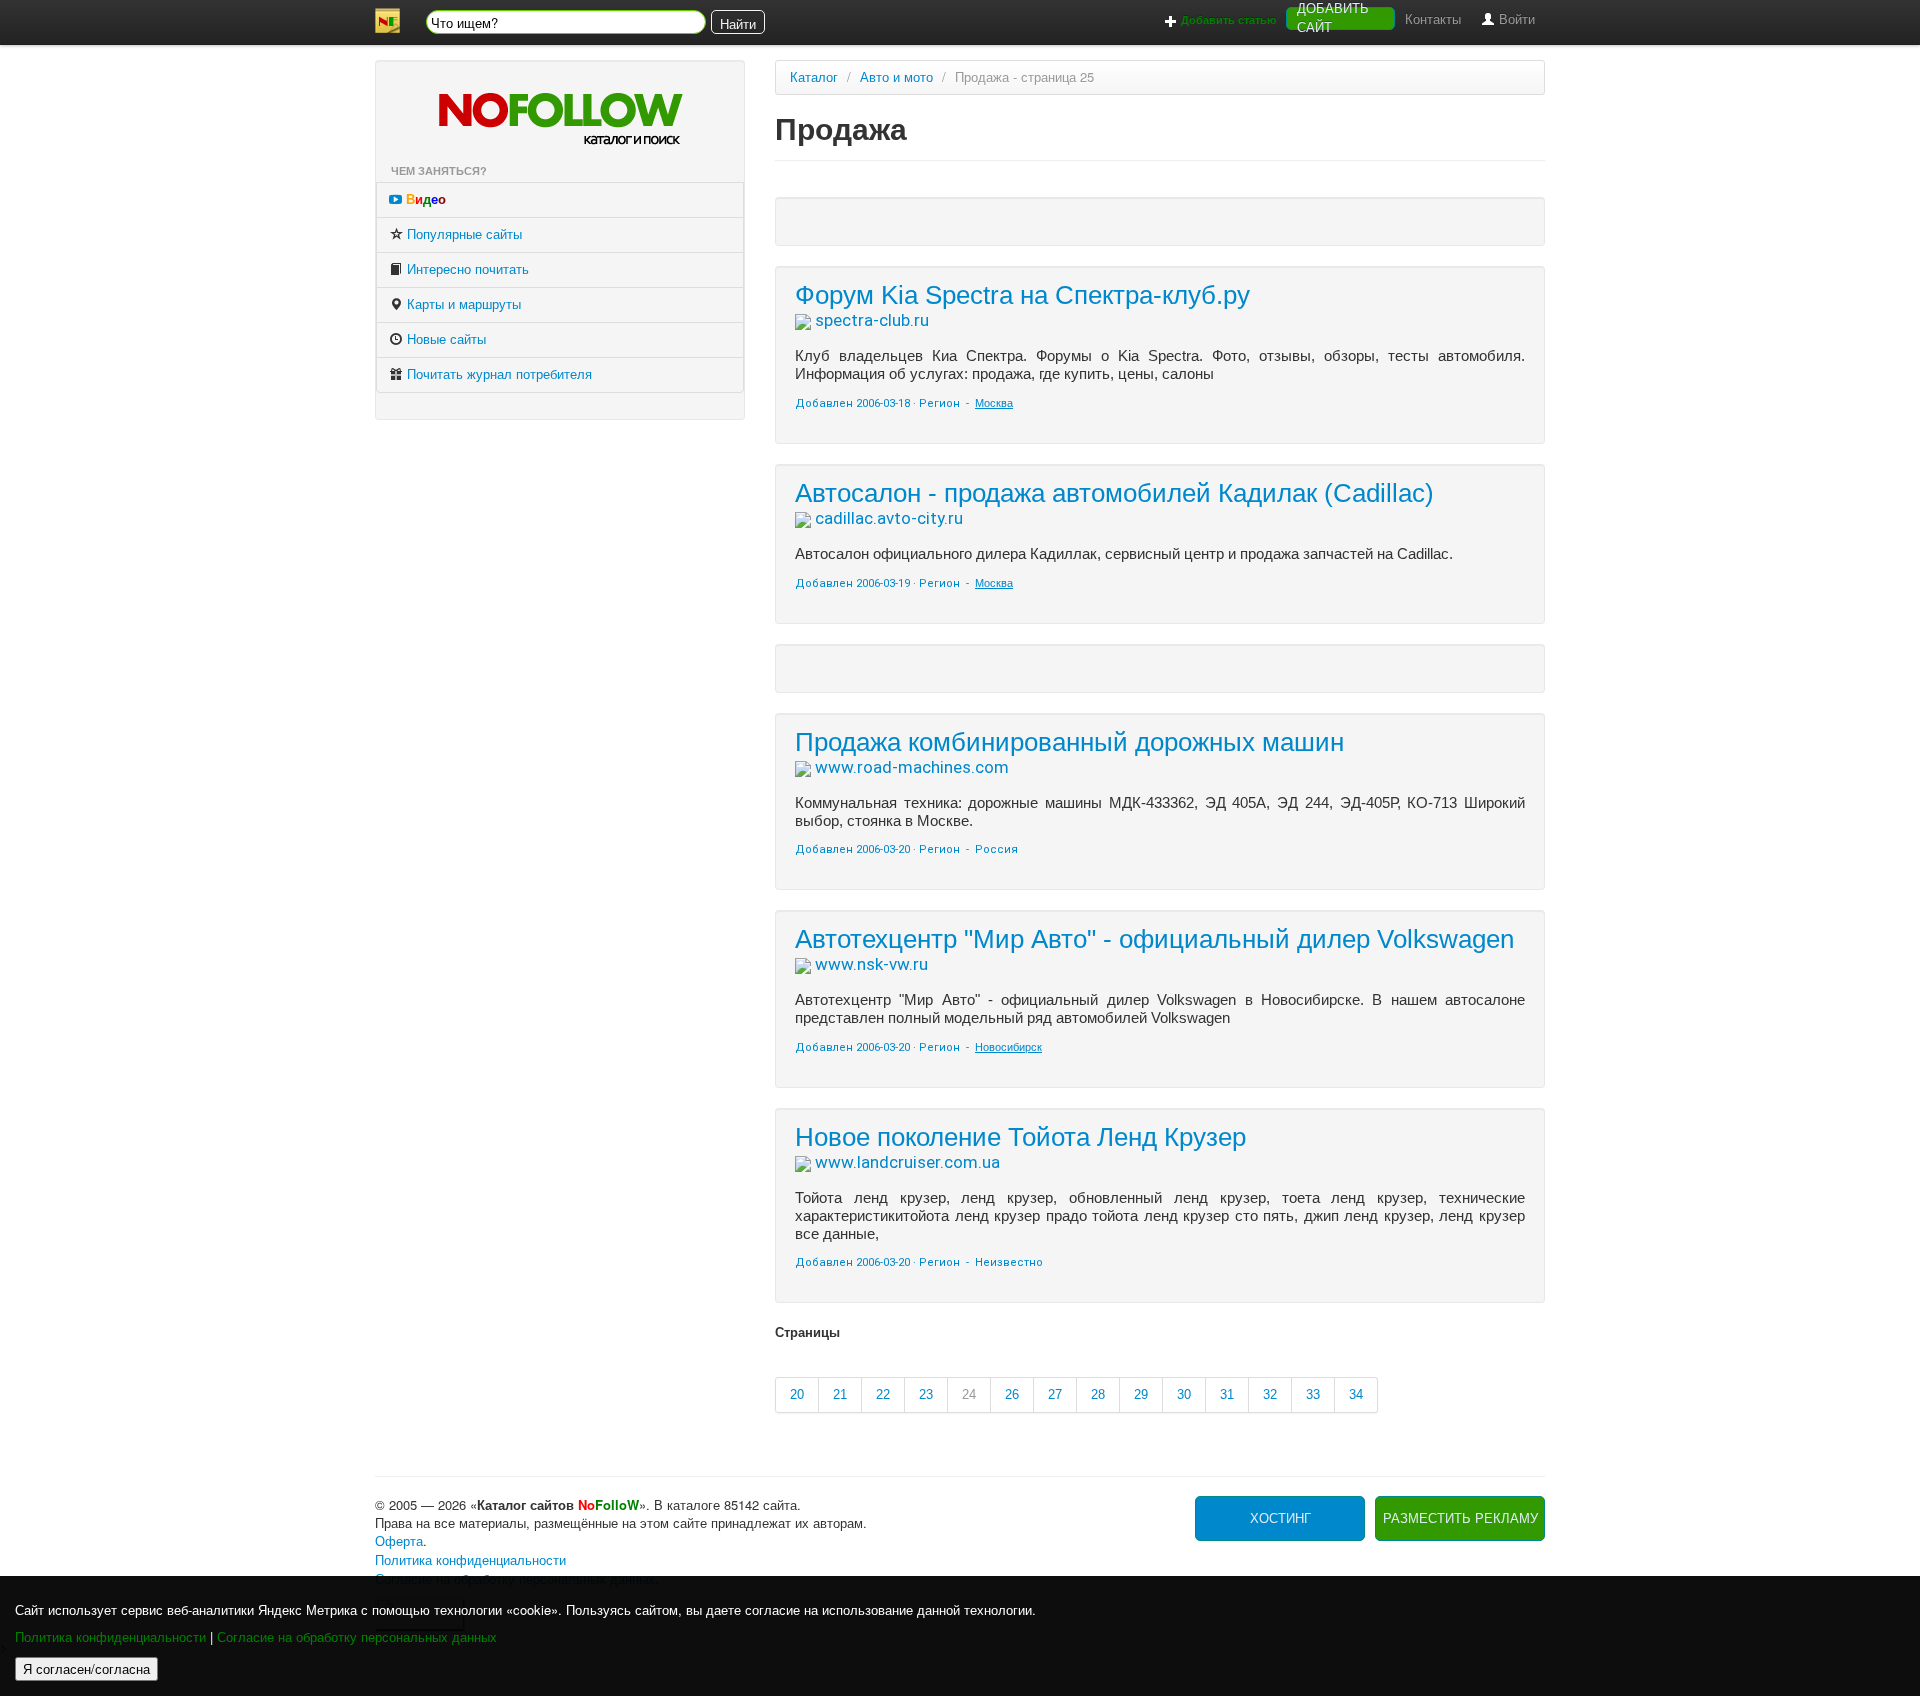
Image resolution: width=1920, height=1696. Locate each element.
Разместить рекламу (1460, 1518)
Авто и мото (896, 77)
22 (883, 1394)
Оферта (399, 1541)
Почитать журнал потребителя (497, 374)
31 (1227, 1394)
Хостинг (1280, 1518)
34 (1356, 1394)
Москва (994, 403)
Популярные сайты (462, 234)
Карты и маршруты (462, 304)
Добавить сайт (1333, 18)
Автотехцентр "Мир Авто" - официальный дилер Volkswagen (1154, 939)
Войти (1515, 19)
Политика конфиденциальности (110, 1637)
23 (926, 1394)
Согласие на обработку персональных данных (357, 1637)
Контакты (1433, 19)
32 (1270, 1394)
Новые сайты (444, 339)
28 (1098, 1394)
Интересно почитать (466, 269)
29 (1141, 1394)
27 (1055, 1394)
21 (840, 1394)
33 (1313, 1394)
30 (1184, 1394)
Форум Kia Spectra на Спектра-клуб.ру (1022, 295)
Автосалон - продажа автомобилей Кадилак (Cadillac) (1114, 493)
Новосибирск (1008, 1047)
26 (1012, 1394)
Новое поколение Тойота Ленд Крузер (1020, 1137)
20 (797, 1394)
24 (969, 1394)
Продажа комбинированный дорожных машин (1069, 742)
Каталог (814, 77)
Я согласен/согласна (86, 1668)
